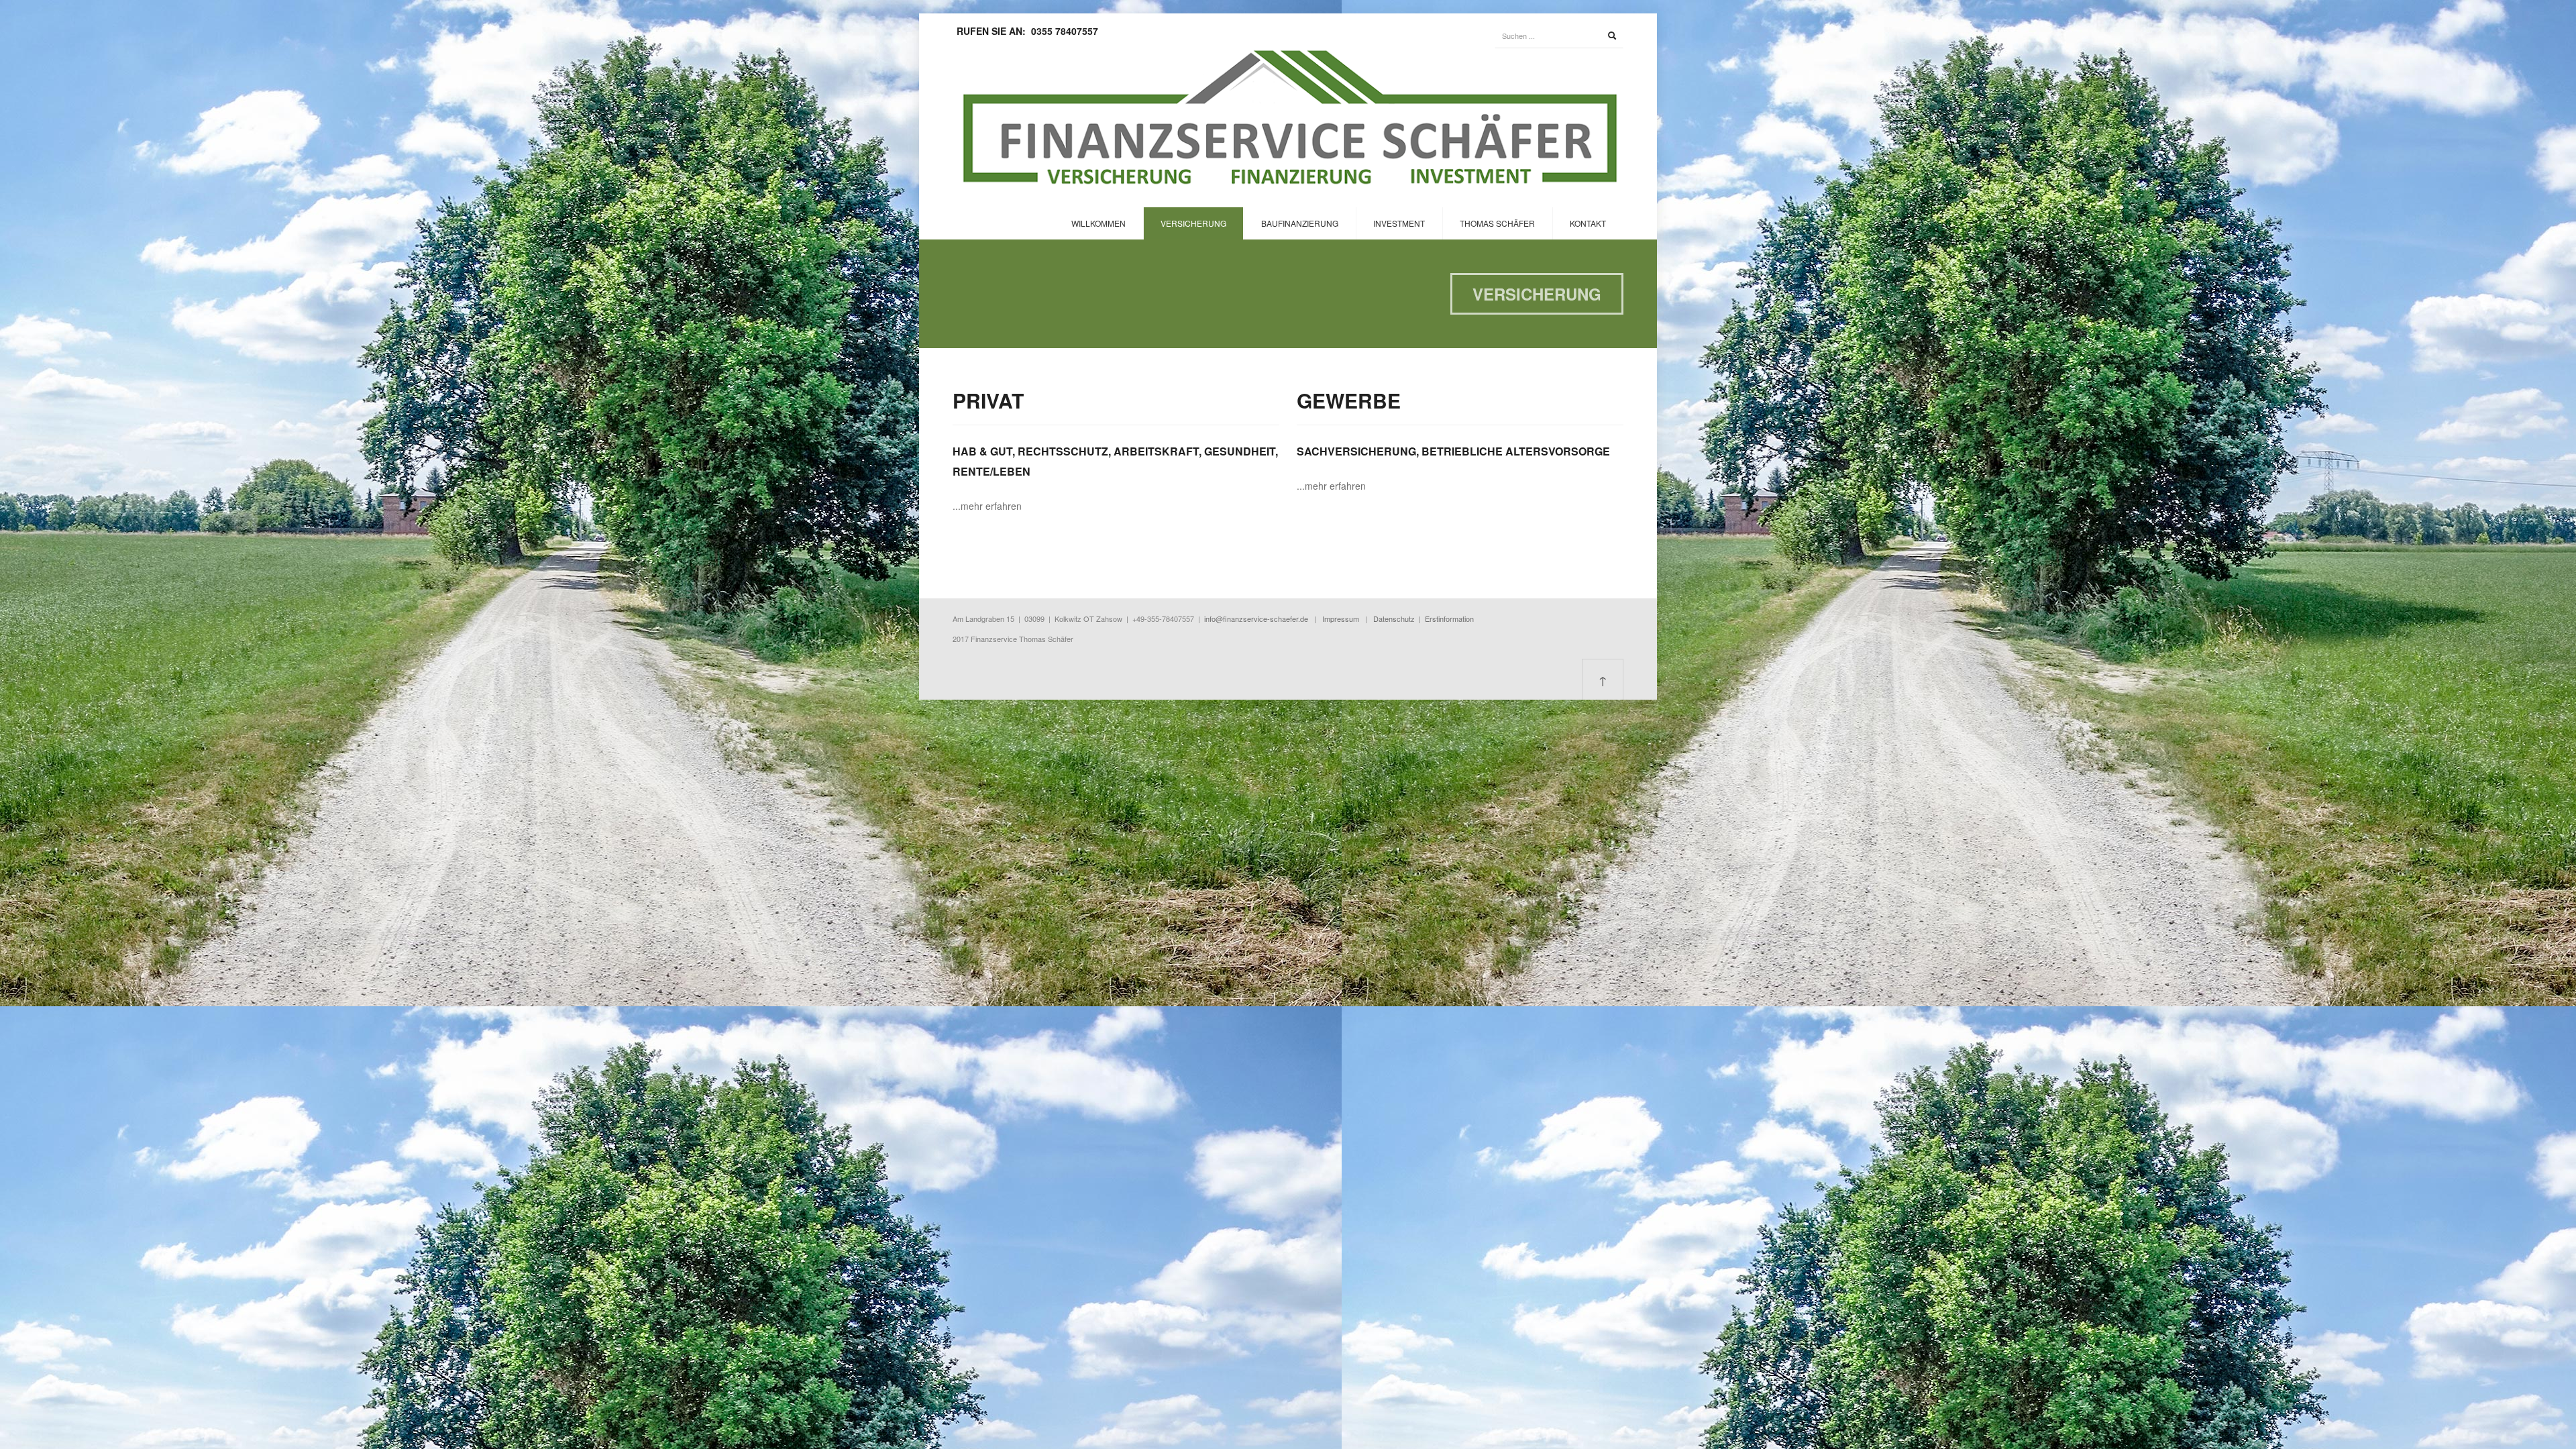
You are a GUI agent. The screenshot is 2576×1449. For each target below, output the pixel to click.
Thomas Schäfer (1497, 223)
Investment (1399, 223)
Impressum (1341, 619)
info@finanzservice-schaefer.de (1256, 619)
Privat (988, 400)
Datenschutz (1394, 619)
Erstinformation (1449, 619)
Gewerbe (1349, 400)
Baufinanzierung (1300, 223)
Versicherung (1193, 223)
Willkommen (1098, 223)
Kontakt (1588, 223)
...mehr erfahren (987, 506)
